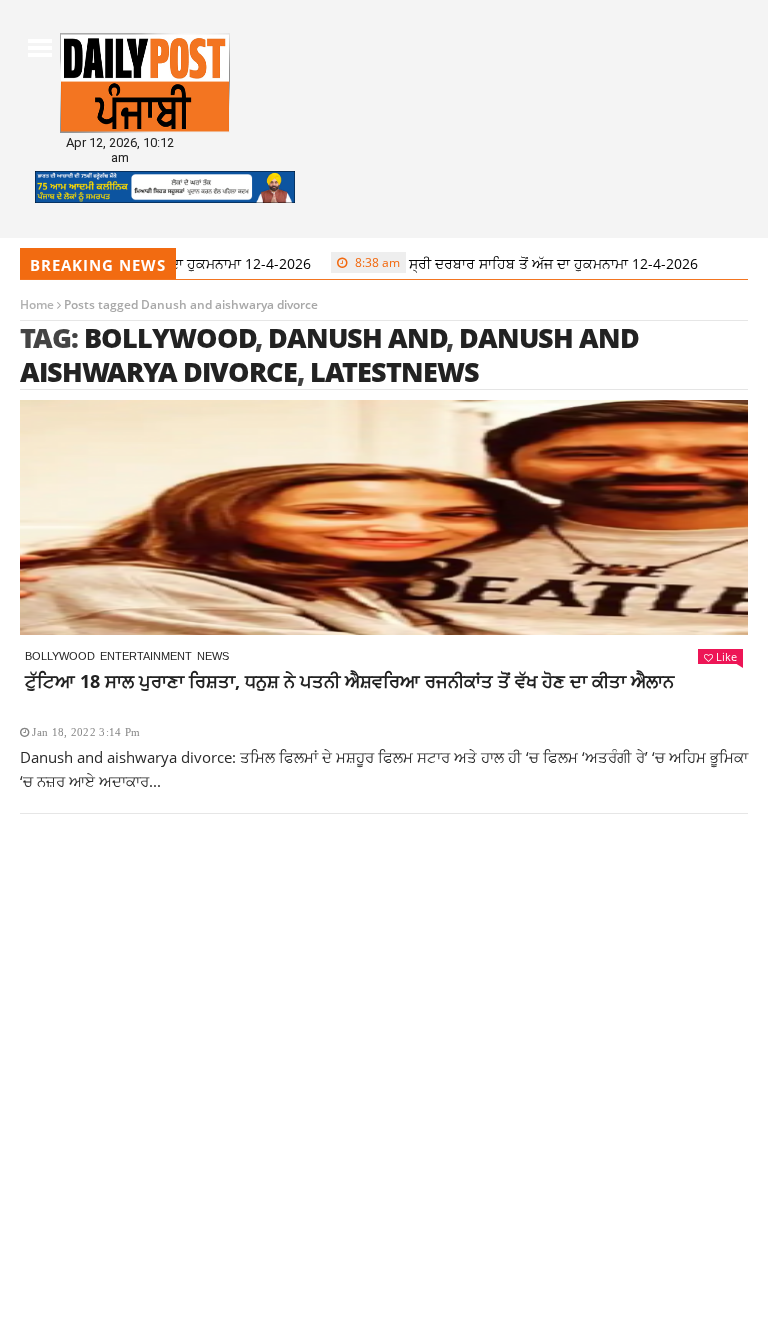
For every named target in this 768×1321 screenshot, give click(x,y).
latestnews (394, 371)
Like (726, 656)
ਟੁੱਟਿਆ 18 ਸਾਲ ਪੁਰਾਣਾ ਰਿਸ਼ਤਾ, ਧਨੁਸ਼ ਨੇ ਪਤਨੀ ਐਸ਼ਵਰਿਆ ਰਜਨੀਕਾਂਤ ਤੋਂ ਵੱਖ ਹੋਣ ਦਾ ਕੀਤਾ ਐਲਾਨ (349, 681)
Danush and (357, 337)
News (213, 656)
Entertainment (146, 656)
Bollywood (170, 337)
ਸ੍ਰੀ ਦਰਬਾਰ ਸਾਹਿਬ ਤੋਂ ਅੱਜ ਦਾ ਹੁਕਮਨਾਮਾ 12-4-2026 (508, 263)
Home (37, 304)
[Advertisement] (384, 979)
